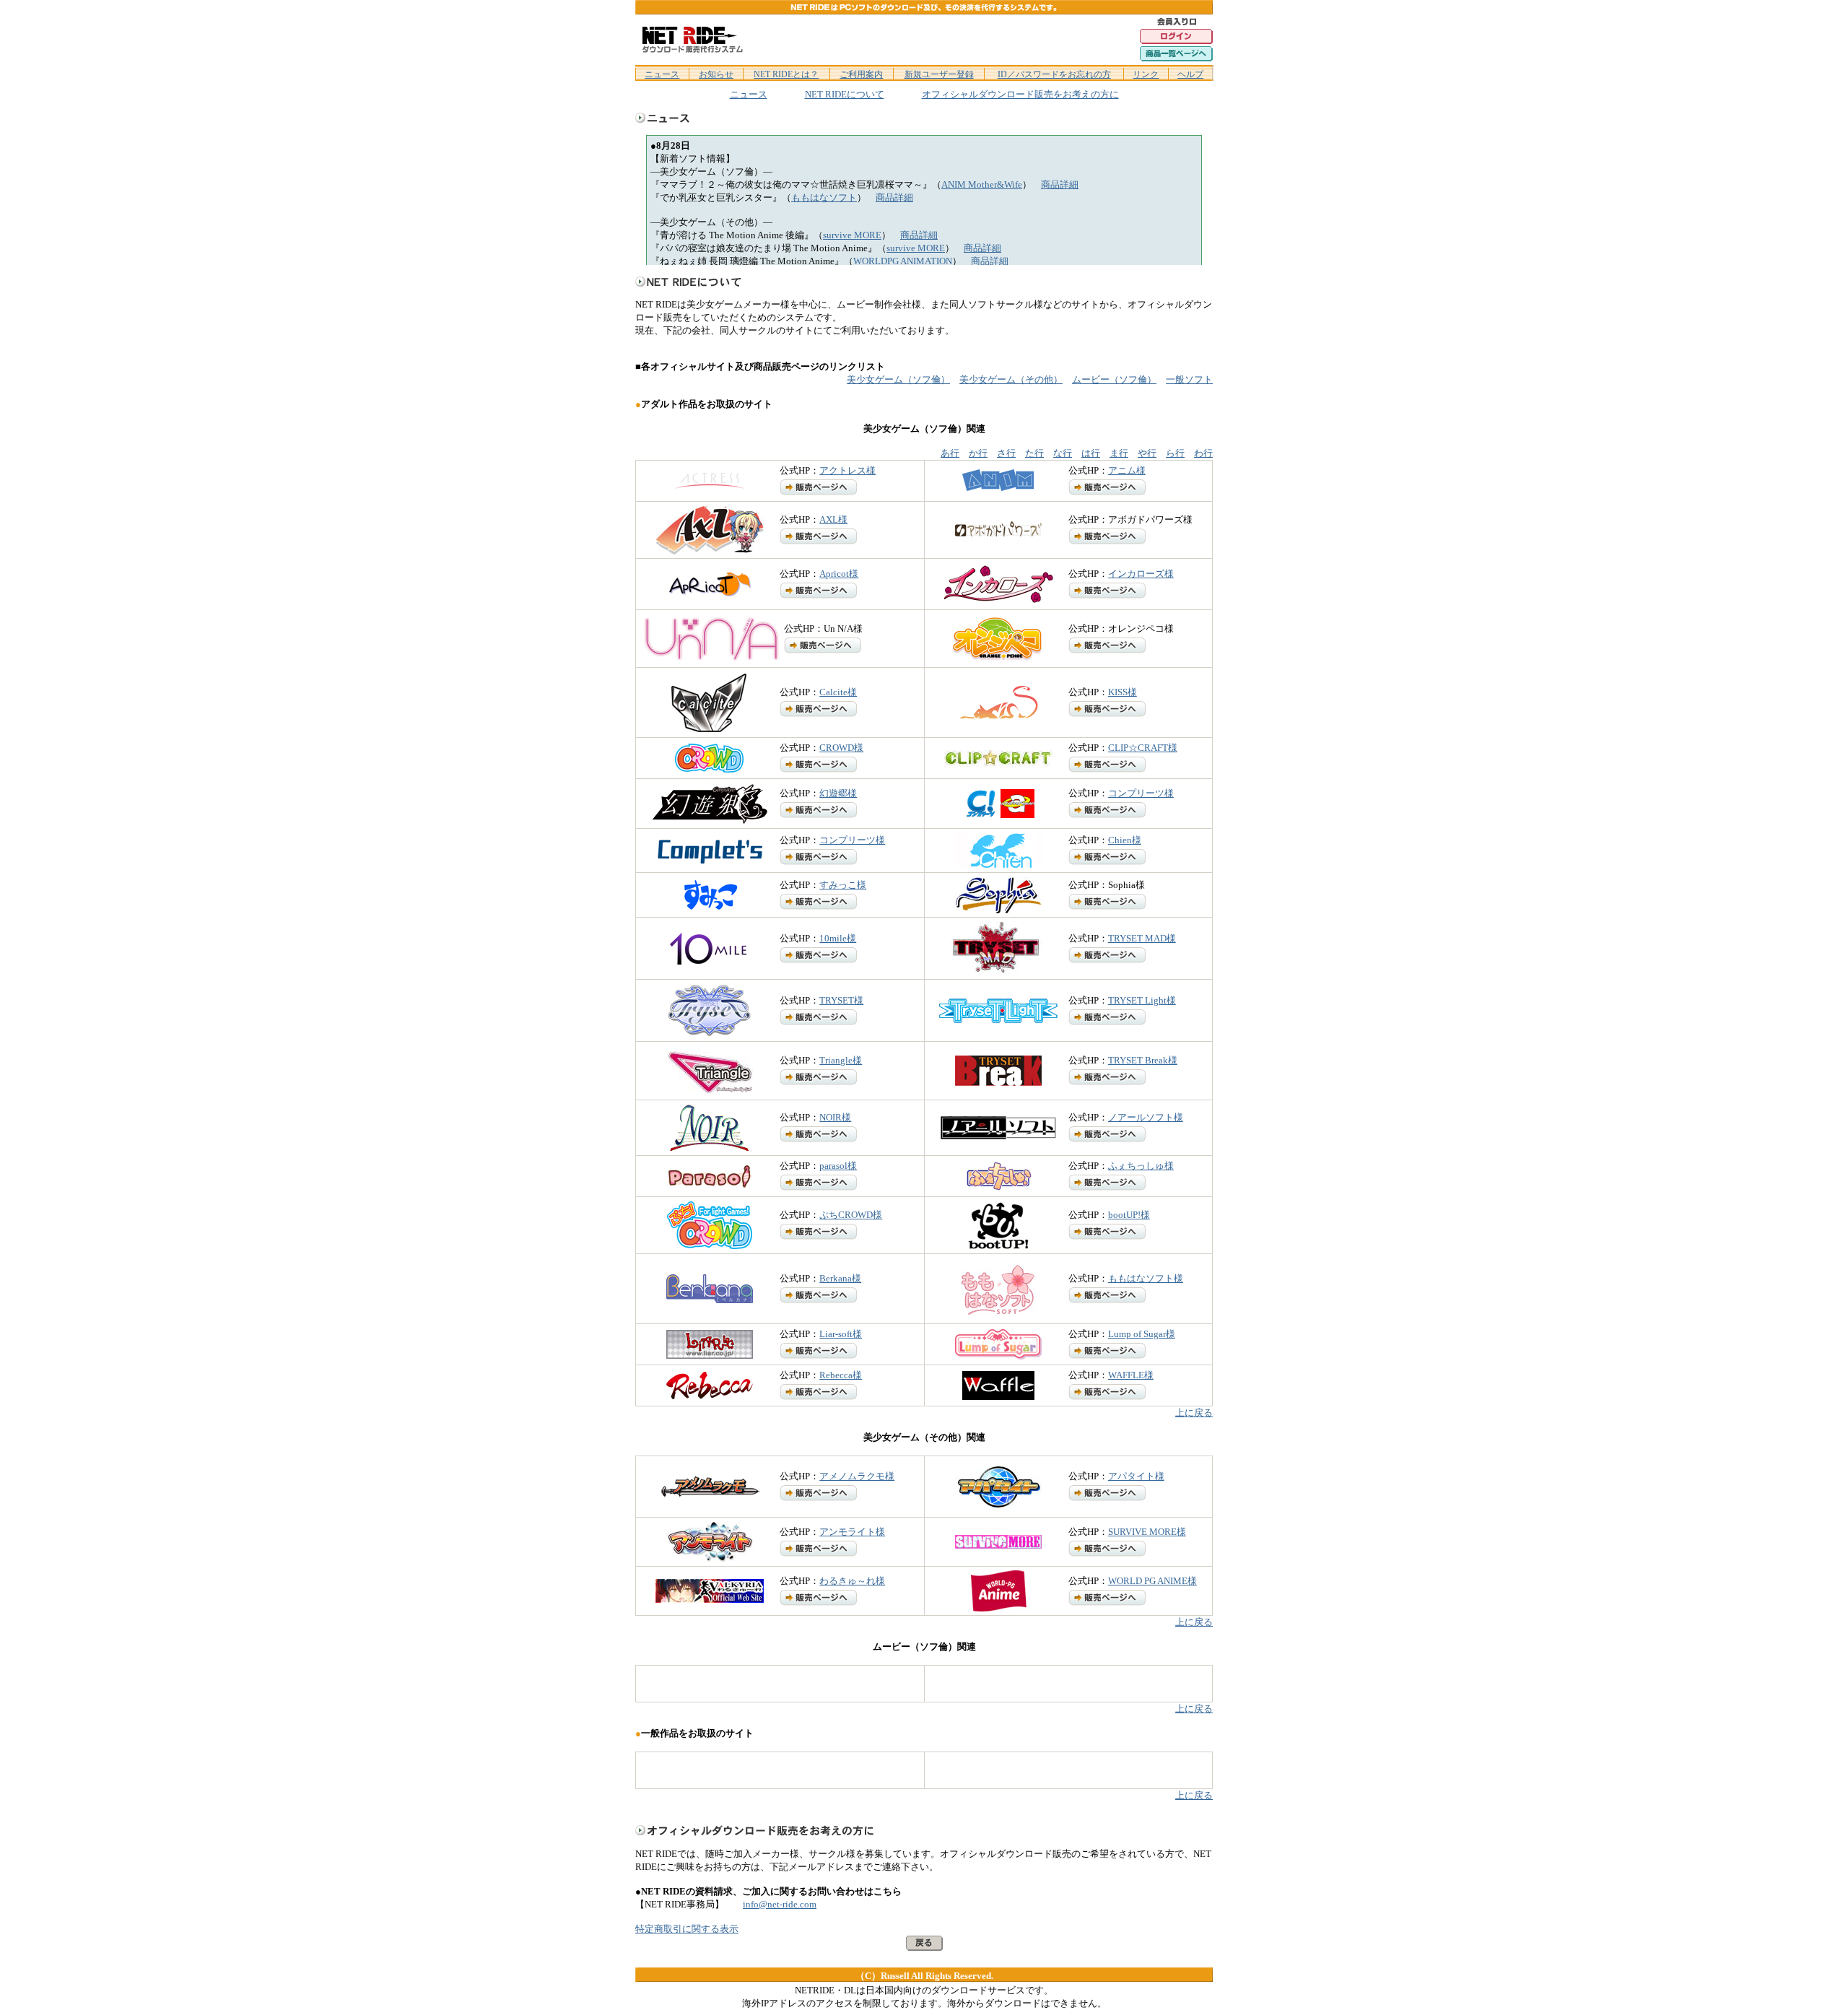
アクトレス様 (847, 470)
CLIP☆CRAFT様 (1143, 748)
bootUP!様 (1129, 1215)
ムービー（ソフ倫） (1114, 379)
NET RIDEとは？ (786, 74)
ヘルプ (1190, 74)
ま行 (1119, 453)
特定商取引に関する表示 (687, 1929)
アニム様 (1127, 470)
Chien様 (1125, 840)
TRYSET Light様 (1142, 1000)
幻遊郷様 (838, 793)
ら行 (1175, 453)
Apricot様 (839, 574)
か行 (978, 453)
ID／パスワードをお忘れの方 (1054, 74)
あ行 (950, 453)
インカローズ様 (1141, 574)
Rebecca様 (841, 1375)
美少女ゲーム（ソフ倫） (898, 379)
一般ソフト (1189, 379)
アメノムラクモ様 (857, 1476)
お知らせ (716, 74)
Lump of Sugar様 (1142, 1334)
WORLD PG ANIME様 (1152, 1581)
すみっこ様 (843, 885)
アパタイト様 (1136, 1476)
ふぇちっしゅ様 (1141, 1166)
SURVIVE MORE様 (1147, 1532)
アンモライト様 (852, 1532)
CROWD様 (841, 748)
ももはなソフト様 (1146, 1278)
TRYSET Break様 (1143, 1060)
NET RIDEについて (845, 94)
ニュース (662, 74)
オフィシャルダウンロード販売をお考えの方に (1020, 94)
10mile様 (838, 938)
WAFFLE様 (1131, 1375)
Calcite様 (838, 692)
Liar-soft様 (841, 1334)
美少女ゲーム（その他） (1011, 379)
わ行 (1203, 453)
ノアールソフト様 (1146, 1117)
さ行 (1006, 453)
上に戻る (1194, 1413)
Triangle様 (841, 1060)
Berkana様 (840, 1278)
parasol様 (838, 1166)
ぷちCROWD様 (851, 1215)
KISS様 (1123, 692)
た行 (1034, 453)
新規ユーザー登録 (939, 74)
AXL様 (833, 519)
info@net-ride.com (780, 1904)
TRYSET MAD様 (1142, 938)
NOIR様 (835, 1117)
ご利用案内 (861, 74)
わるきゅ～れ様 (852, 1581)
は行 (1091, 453)
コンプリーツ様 (1141, 793)
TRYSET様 (841, 1000)
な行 (1063, 453)
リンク (1146, 74)
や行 (1147, 453)
